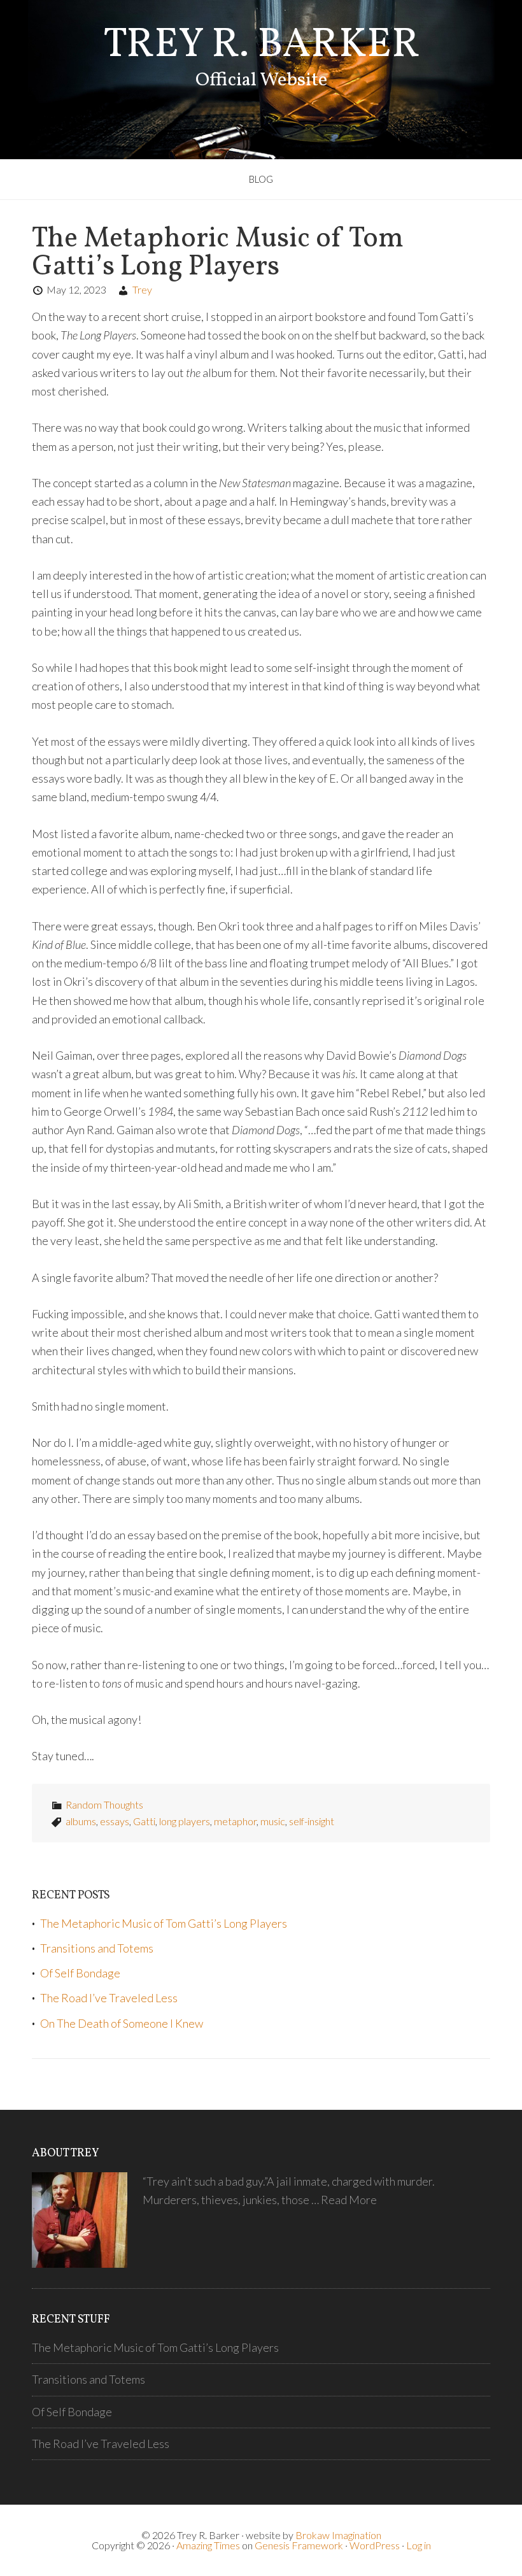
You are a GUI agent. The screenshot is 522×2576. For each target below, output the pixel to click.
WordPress (375, 2545)
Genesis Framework (299, 2545)
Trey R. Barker (261, 46)
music (273, 1821)
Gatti (144, 1821)
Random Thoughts (104, 1804)
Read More (349, 2200)
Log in (419, 2545)
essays (115, 1821)
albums (81, 1821)
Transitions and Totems (97, 1948)
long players (185, 1821)
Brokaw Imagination (338, 2535)
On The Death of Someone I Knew (122, 2023)
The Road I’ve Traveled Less (109, 1998)
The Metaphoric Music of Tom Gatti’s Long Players (218, 253)
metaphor (235, 1821)
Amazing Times (208, 2545)
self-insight (312, 1821)
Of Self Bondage (80, 1973)
